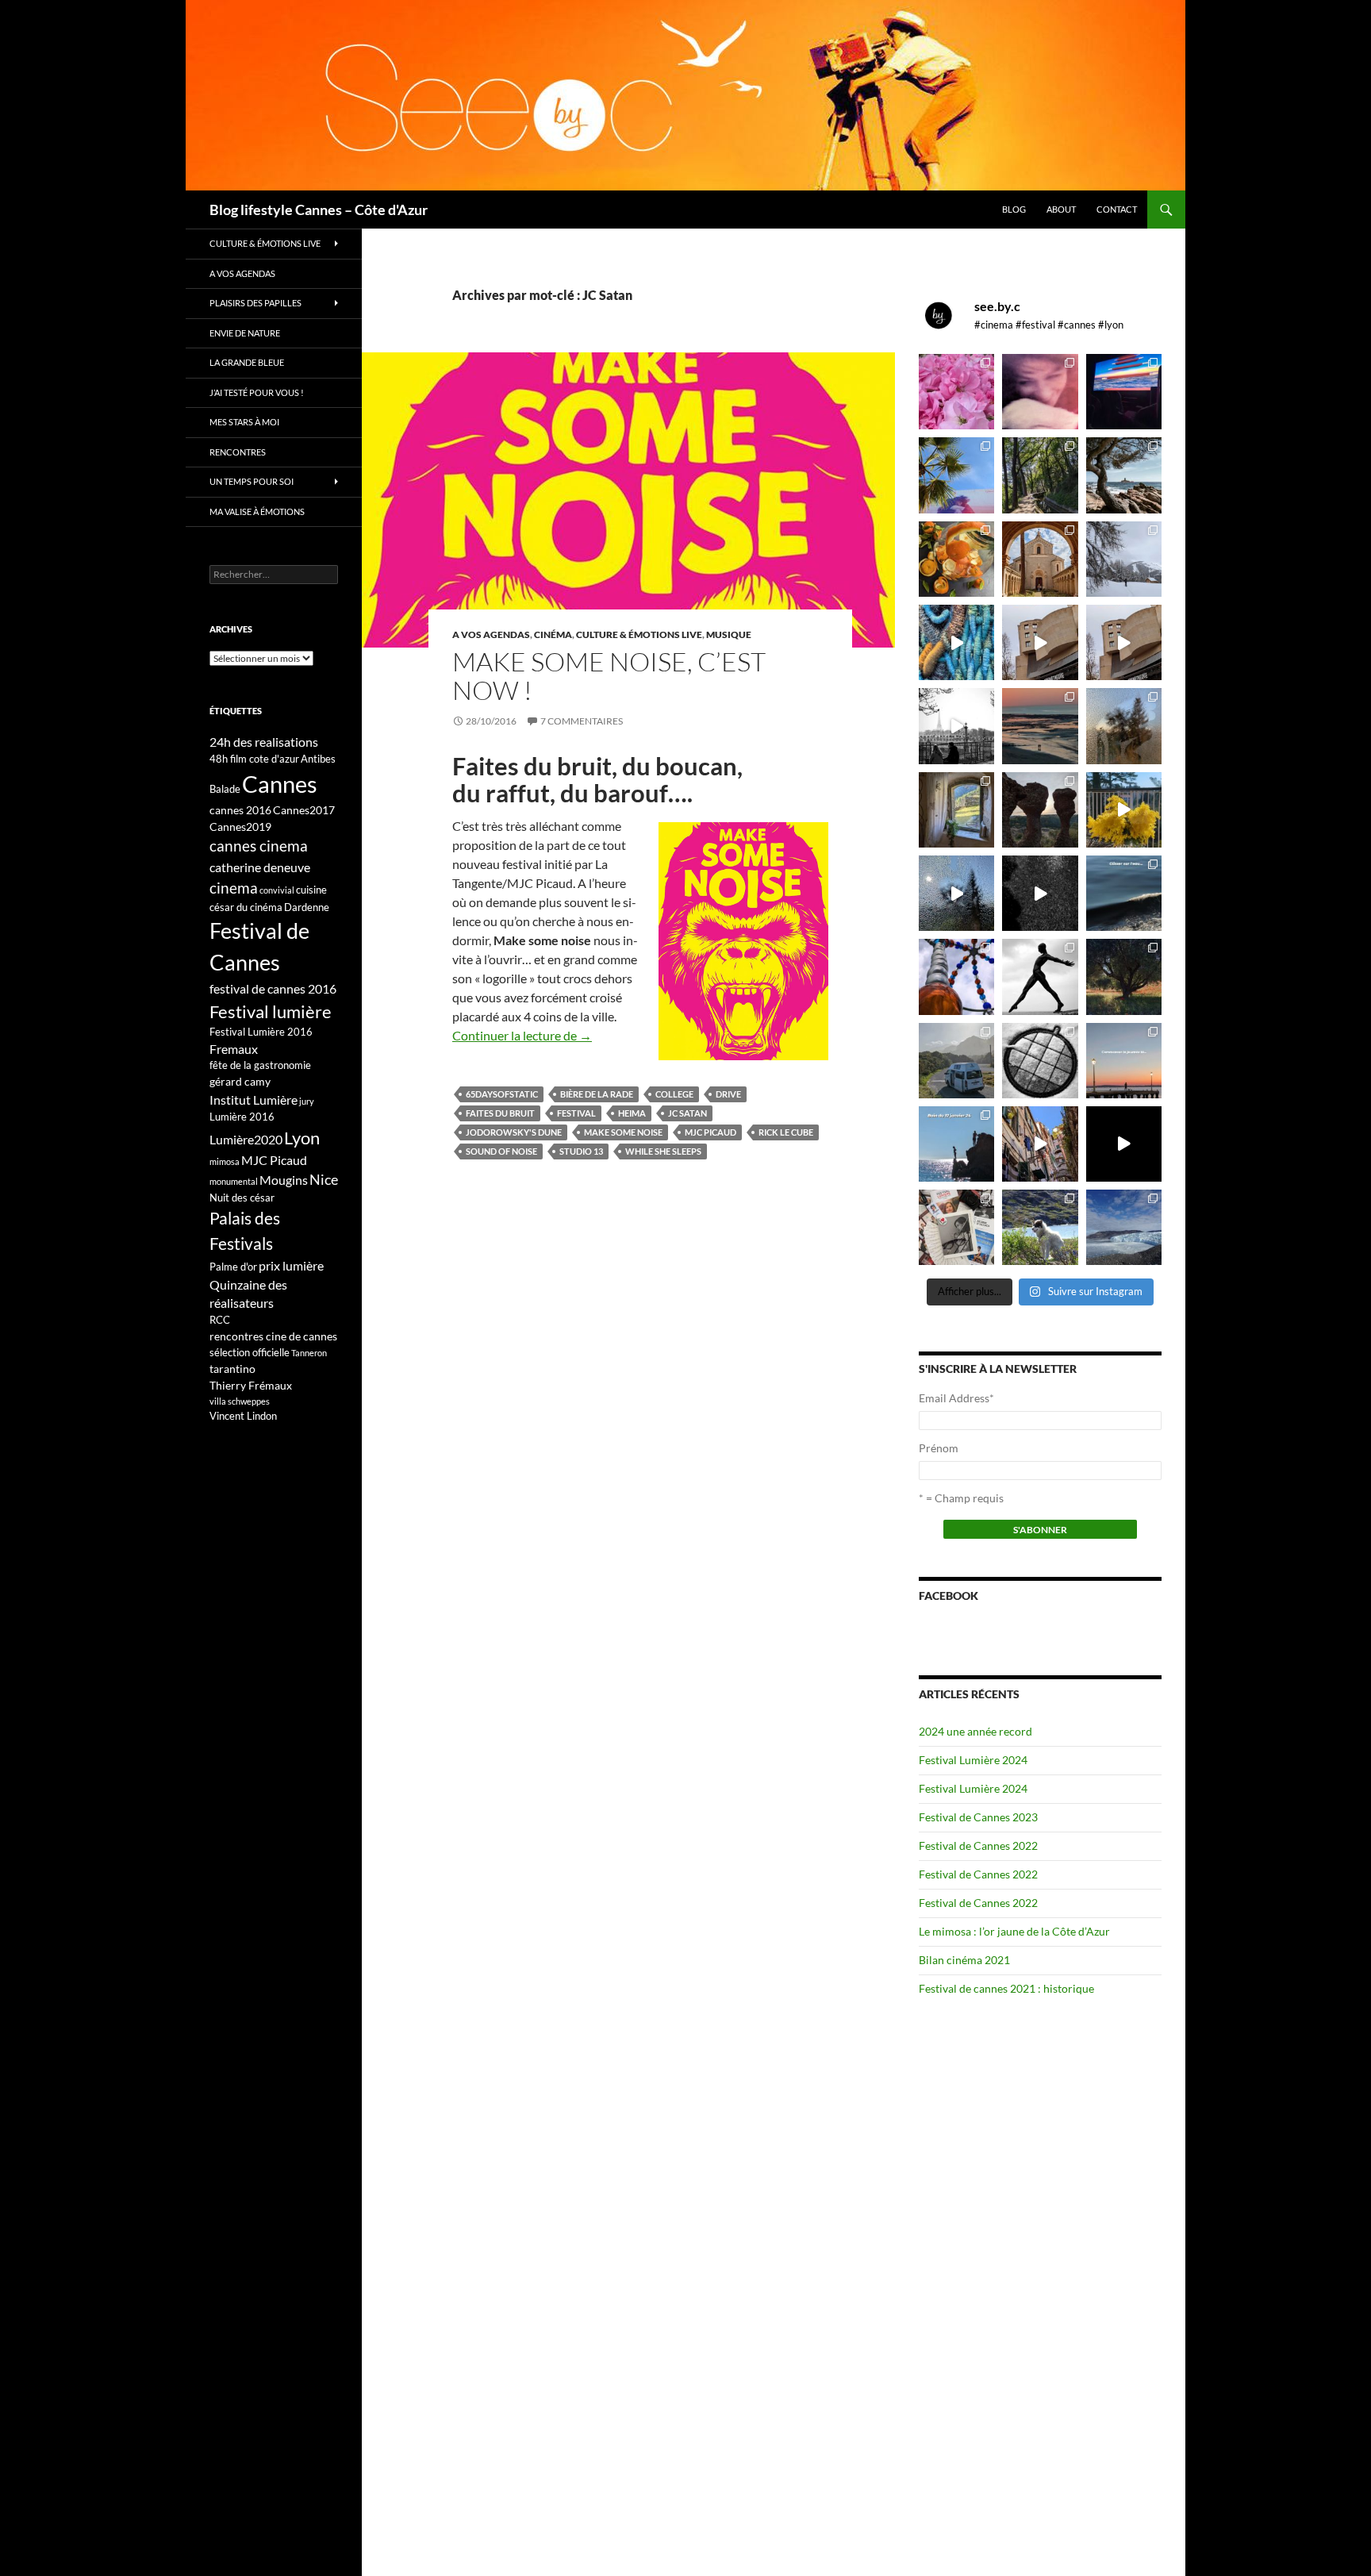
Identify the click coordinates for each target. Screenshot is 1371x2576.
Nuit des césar (242, 1198)
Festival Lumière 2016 (261, 1032)
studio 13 (581, 1151)
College (674, 1094)
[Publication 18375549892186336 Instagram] (956, 642)
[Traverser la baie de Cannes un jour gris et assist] (1040, 559)
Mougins (284, 1180)
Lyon (302, 1138)
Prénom (939, 1448)
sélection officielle (250, 1352)
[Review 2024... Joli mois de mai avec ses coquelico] (1124, 977)
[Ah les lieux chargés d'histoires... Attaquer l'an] (956, 810)
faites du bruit (500, 1113)
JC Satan (687, 1113)
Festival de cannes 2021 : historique (1006, 1988)
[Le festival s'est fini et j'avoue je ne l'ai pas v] (1040, 392)
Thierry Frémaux (251, 1385)
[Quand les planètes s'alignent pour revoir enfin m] (1124, 726)
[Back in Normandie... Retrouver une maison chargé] (956, 893)
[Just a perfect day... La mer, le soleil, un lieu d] (1040, 726)
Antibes (318, 759)
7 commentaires (582, 721)
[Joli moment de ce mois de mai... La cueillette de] (956, 392)
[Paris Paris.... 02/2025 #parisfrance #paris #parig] (1040, 642)
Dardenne (307, 907)
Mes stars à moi (244, 422)
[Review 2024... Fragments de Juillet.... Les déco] (956, 977)
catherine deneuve (260, 867)
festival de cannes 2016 (273, 988)
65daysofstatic (502, 1094)
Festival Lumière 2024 (973, 1760)
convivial (277, 890)
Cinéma (553, 634)
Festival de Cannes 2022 (978, 1845)
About (1061, 209)
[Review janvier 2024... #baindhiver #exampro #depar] (956, 1144)
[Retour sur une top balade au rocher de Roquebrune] (1040, 810)
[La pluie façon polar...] (1040, 893)
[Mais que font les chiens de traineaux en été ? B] (1040, 1227)
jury (307, 1101)
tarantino (232, 1369)
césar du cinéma (246, 907)
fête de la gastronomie (260, 1065)
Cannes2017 (304, 810)
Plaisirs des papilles (255, 303)
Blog (1014, 209)
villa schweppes (240, 1401)
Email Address (956, 1398)
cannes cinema (259, 846)
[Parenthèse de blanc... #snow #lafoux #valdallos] (1124, 559)
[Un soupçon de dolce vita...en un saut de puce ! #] (1040, 1144)
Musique (729, 634)
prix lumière (291, 1265)
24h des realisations (264, 742)
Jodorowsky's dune (514, 1132)
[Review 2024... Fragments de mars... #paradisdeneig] (1040, 1061)
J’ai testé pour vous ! (257, 392)
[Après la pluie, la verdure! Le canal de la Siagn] (1040, 475)
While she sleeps (663, 1151)
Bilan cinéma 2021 (964, 1960)
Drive (728, 1094)
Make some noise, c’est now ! (609, 676)
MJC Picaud (710, 1132)
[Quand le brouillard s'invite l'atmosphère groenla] (1124, 1227)
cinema (234, 888)
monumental (234, 1181)
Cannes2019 (240, 827)
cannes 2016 (240, 810)
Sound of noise (501, 1151)
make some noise (623, 1132)
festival (576, 1113)
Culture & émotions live (639, 634)
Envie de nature (245, 333)
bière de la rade (597, 1094)
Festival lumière (271, 1011)
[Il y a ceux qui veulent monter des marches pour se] (1124, 392)
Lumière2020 (246, 1139)
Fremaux (234, 1049)
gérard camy (240, 1081)
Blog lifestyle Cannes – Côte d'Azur (319, 210)
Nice (324, 1179)
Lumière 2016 (242, 1117)
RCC (220, 1320)
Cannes (280, 784)
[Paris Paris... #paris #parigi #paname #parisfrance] (1124, 642)
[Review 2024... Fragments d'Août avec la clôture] (1124, 893)
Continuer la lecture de (522, 1035)
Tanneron (309, 1353)
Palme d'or (233, 1267)
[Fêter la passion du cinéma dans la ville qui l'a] (956, 1227)
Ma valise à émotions (257, 511)
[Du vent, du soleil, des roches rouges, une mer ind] (1124, 475)
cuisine (311, 890)
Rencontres (238, 452)
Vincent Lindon (243, 1416)
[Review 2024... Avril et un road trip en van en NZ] (956, 1061)
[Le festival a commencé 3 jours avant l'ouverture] (956, 475)
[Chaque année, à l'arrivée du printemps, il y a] (956, 559)
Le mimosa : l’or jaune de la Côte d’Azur (1014, 1931)
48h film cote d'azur (254, 759)
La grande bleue (247, 362)
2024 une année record (975, 1731)
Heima (632, 1113)
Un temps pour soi (252, 481)
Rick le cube (786, 1132)
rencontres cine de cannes (273, 1336)
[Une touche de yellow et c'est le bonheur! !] (1124, 810)
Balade (225, 789)
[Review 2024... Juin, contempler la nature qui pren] (1040, 977)
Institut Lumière (253, 1100)
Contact (1117, 209)
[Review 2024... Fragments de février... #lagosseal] (1124, 1061)
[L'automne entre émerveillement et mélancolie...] (1124, 1144)
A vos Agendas (491, 634)
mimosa (225, 1161)
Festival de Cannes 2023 (978, 1817)
